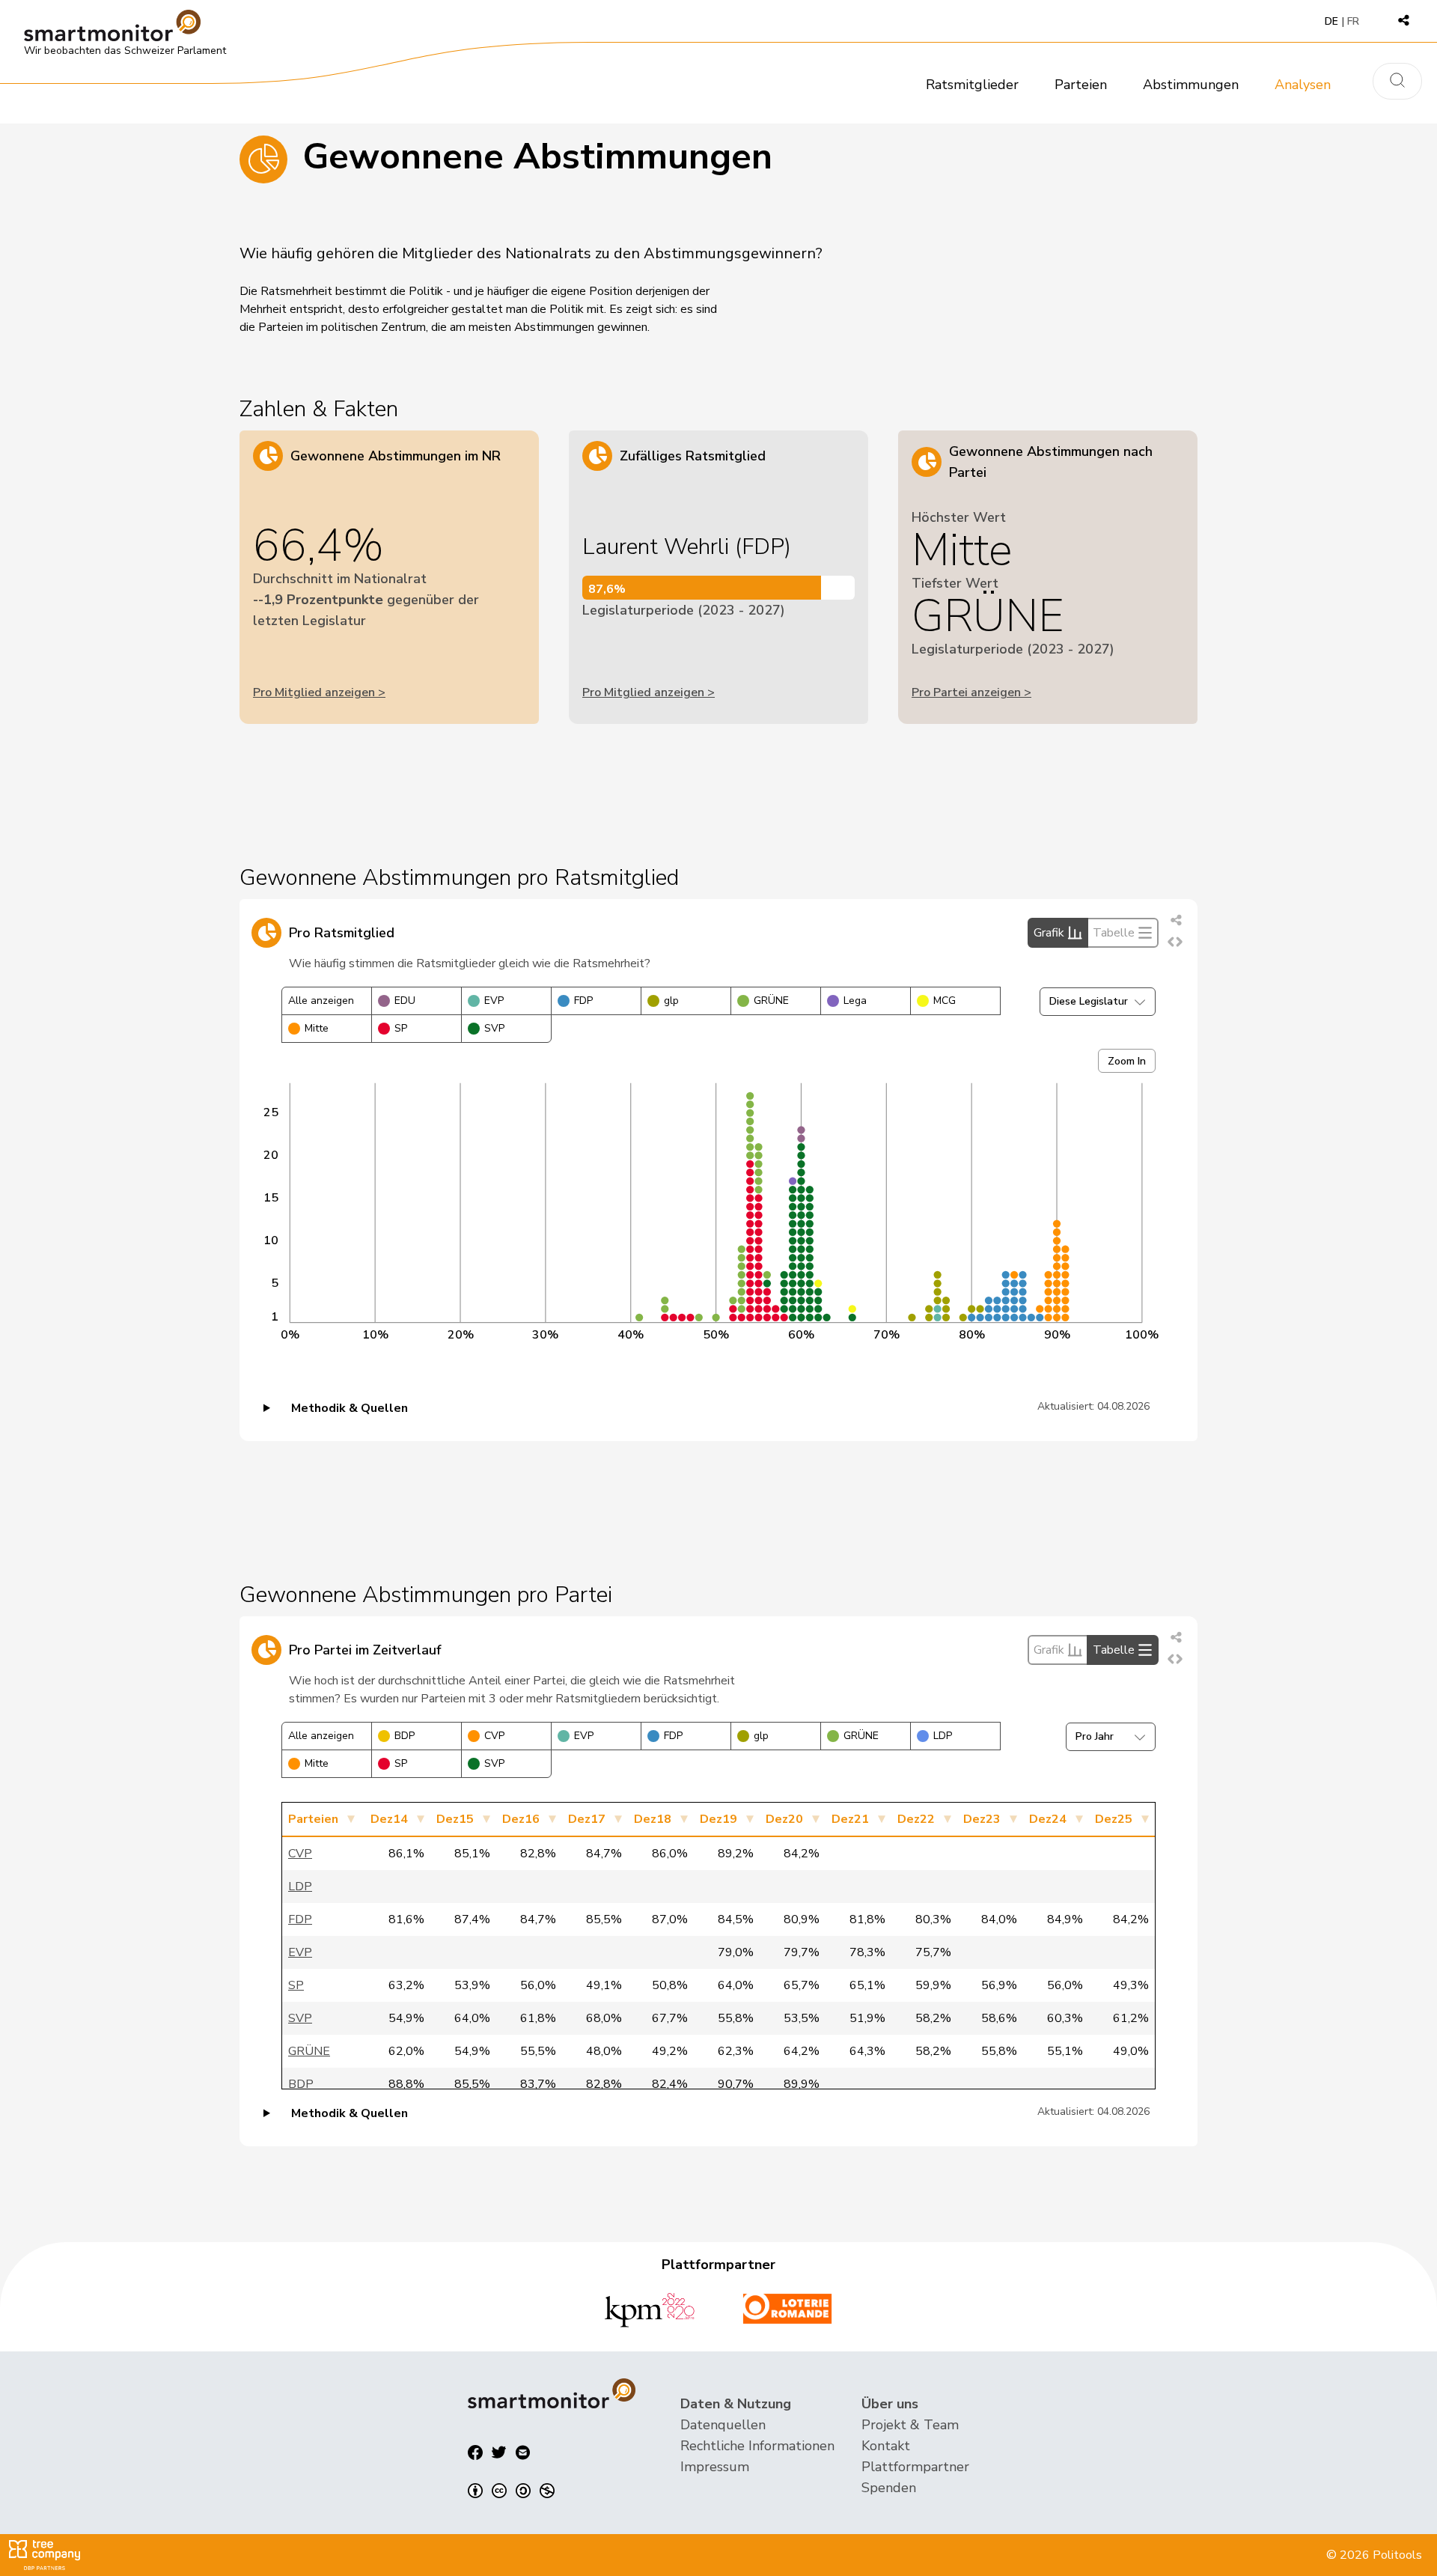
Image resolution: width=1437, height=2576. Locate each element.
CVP (494, 1736)
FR (1353, 21)
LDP (943, 1736)
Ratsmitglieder (972, 85)
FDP (583, 1001)
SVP (494, 1028)
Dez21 (850, 1819)
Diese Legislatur (1089, 1001)
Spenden (889, 2488)
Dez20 (784, 1819)
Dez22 (916, 1819)
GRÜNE (771, 1001)
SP (401, 1028)
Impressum (715, 2467)
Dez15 (455, 1819)
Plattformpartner (915, 2467)
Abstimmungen (1191, 85)
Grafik (1049, 933)
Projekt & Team (910, 2425)
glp (671, 1001)
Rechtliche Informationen (757, 2446)
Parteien (1081, 85)
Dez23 (982, 1819)
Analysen (1303, 85)
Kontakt (886, 2446)
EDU (405, 1001)
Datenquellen (723, 2425)
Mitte (317, 1028)
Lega (855, 1001)
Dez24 (1048, 1819)
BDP (405, 1736)
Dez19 (718, 1819)
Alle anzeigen (321, 1001)
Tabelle (1114, 933)
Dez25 (1114, 1819)
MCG (945, 1001)
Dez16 (521, 1819)
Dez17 (587, 1819)
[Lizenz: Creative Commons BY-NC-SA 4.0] (511, 2491)
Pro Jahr (1095, 1736)
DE (1331, 21)
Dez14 (389, 1819)
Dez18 (653, 1819)
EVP (494, 1001)
